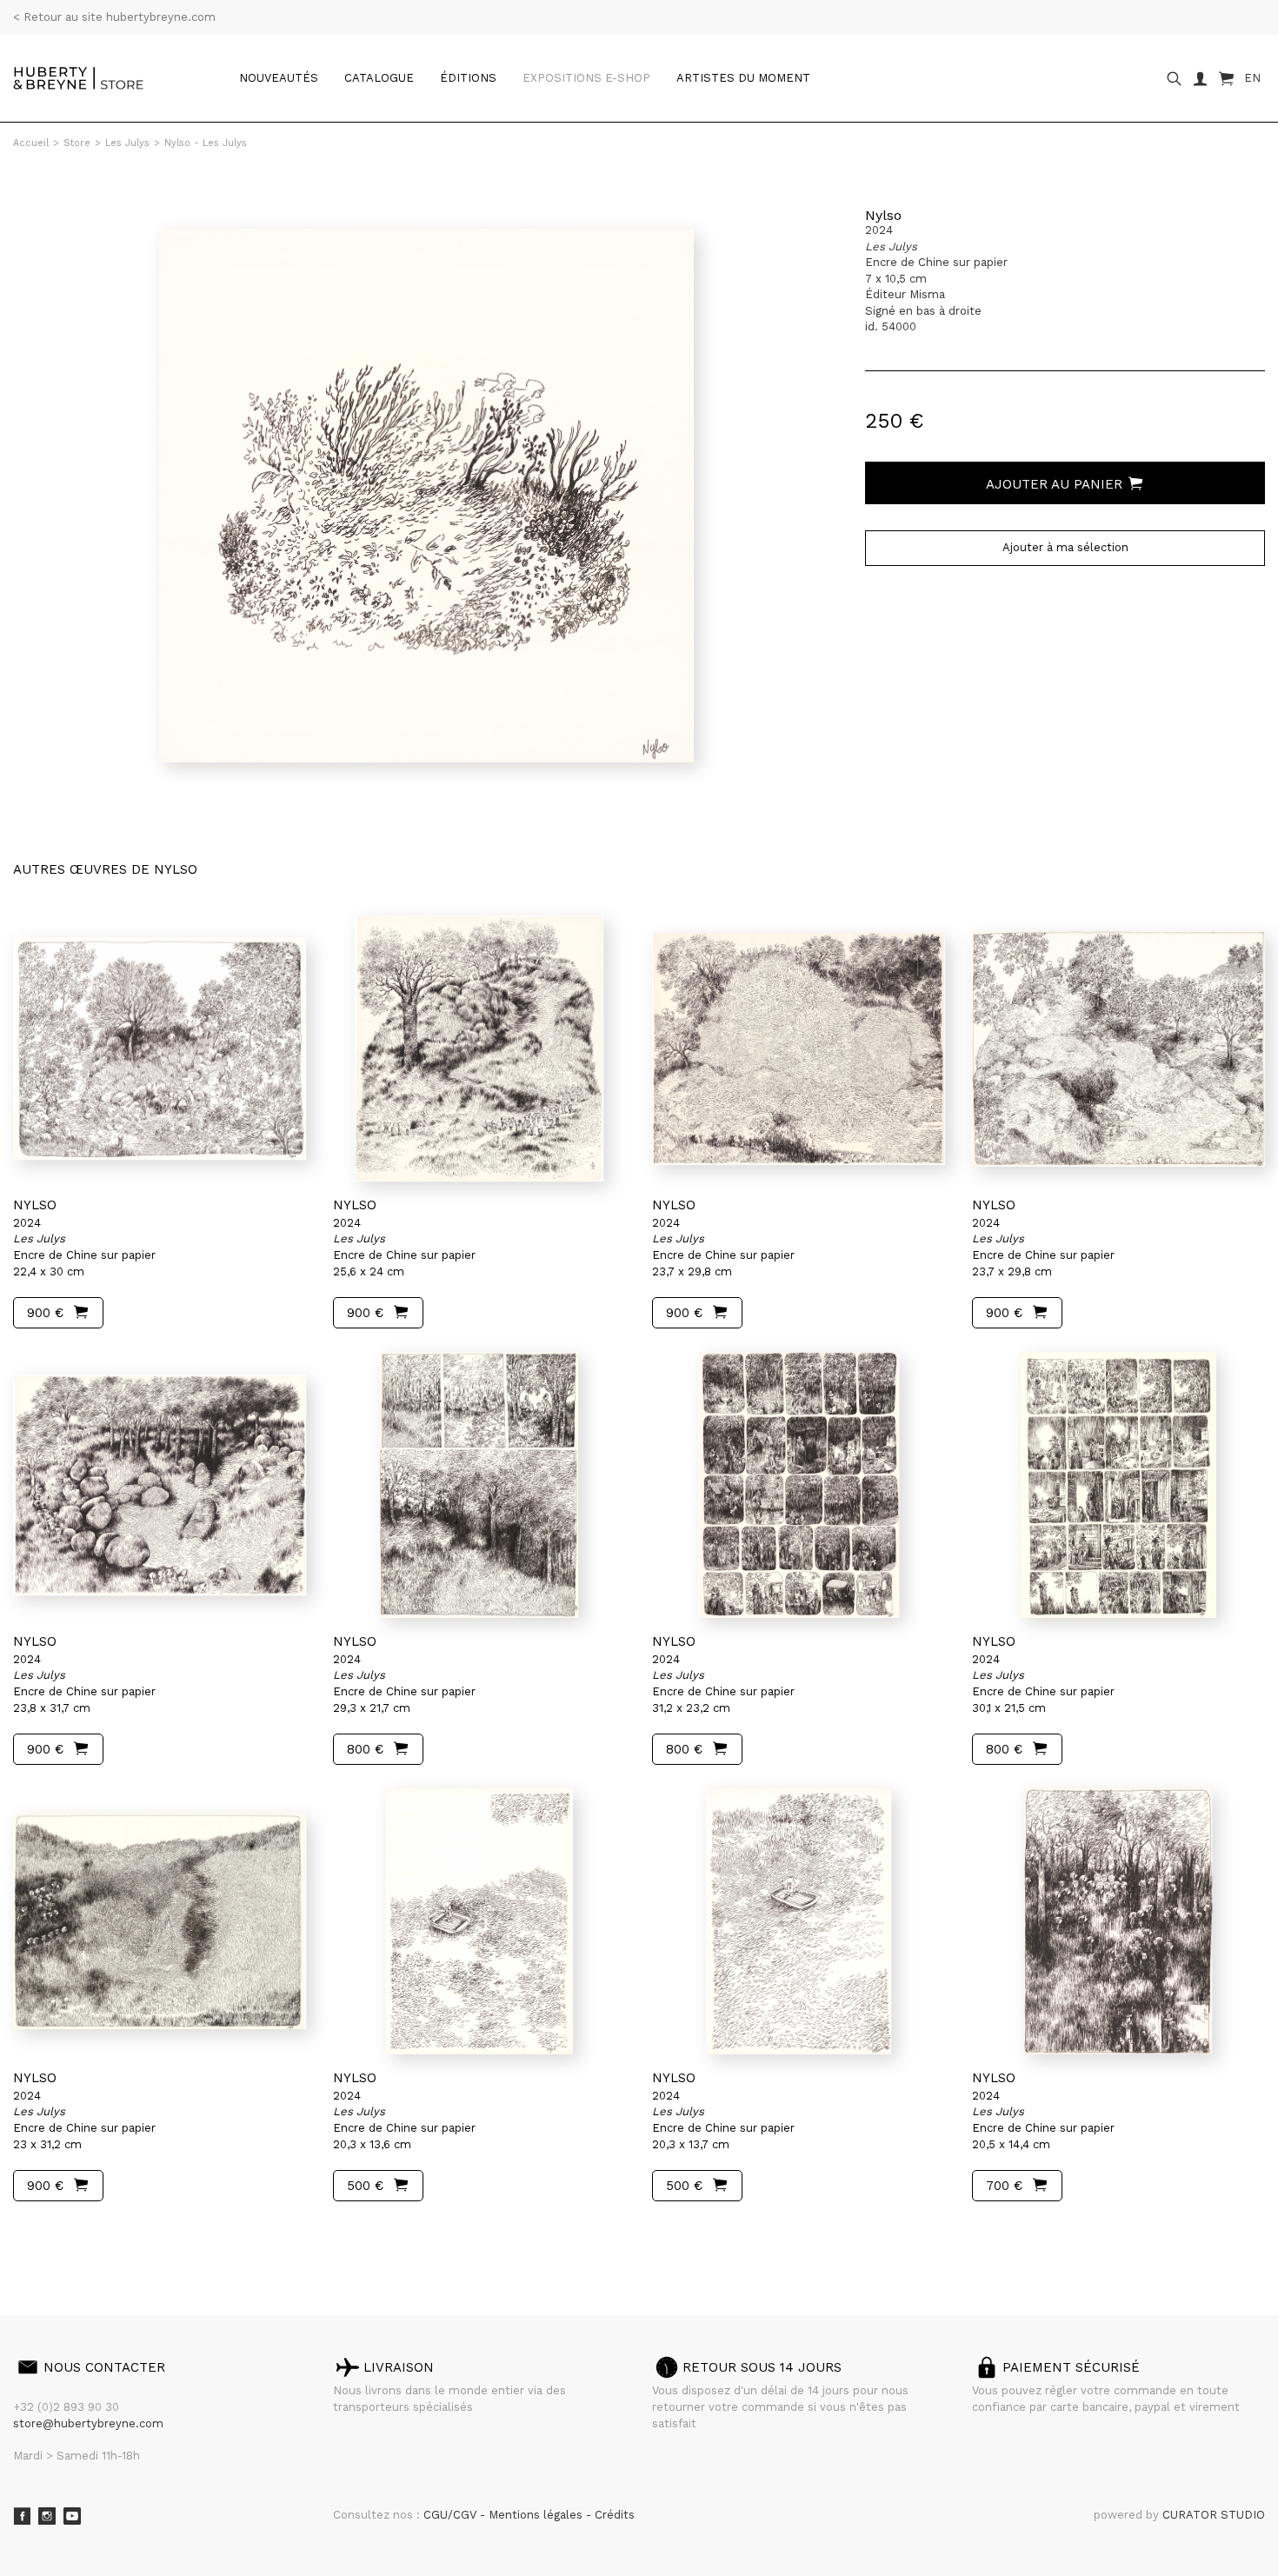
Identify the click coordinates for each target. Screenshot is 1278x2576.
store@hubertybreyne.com (88, 2423)
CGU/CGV (452, 2515)
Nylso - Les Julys (206, 143)
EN (1252, 78)
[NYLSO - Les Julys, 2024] (160, 1048)
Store (77, 143)
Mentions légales (537, 2515)
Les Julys (127, 143)
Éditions (468, 78)
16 (150, 2235)
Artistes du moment (743, 78)
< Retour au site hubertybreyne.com (114, 17)
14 (114, 2235)
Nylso (883, 215)
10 (58, 2235)
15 (129, 2235)
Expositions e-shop (586, 78)
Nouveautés (279, 78)
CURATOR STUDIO (1214, 2515)
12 (85, 2235)
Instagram (47, 2516)
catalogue (379, 78)
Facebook (22, 2516)
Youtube (72, 2516)
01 (29, 2235)
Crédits (615, 2515)
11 (71, 2235)
